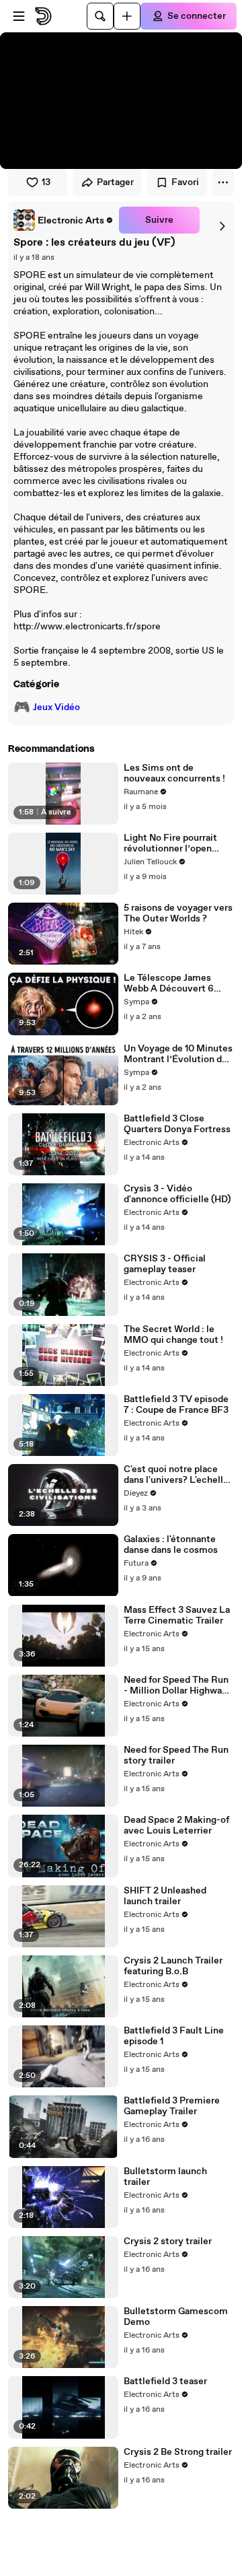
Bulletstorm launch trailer (165, 2177)
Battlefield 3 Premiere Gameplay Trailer (172, 2106)
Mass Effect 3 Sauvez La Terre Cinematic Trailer (177, 1615)
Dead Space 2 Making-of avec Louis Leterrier (176, 1825)
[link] (64, 220)
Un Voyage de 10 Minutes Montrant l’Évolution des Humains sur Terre (178, 1054)
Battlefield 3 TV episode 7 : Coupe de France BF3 (176, 1405)
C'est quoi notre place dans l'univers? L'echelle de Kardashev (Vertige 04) (176, 1475)
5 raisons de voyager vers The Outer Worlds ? (178, 913)
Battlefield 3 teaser (165, 2381)
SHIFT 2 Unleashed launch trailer (165, 1896)
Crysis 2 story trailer (168, 2241)
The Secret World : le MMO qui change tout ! (173, 1335)
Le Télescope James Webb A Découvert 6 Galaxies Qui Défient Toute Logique (169, 983)
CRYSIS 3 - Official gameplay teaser (165, 1264)
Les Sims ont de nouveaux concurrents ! (174, 773)
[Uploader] (127, 16)
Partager (115, 182)
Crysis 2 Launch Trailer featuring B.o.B (173, 1966)
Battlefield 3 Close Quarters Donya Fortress (177, 1124)
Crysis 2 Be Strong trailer (178, 2452)
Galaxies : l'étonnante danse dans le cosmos (171, 1545)
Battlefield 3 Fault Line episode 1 (174, 2036)
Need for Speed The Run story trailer (176, 1755)
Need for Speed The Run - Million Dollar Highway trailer (176, 1685)
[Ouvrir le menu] (19, 16)
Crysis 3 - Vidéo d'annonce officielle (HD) (177, 1194)
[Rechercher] (100, 16)
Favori (185, 182)
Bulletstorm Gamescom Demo (176, 2317)
